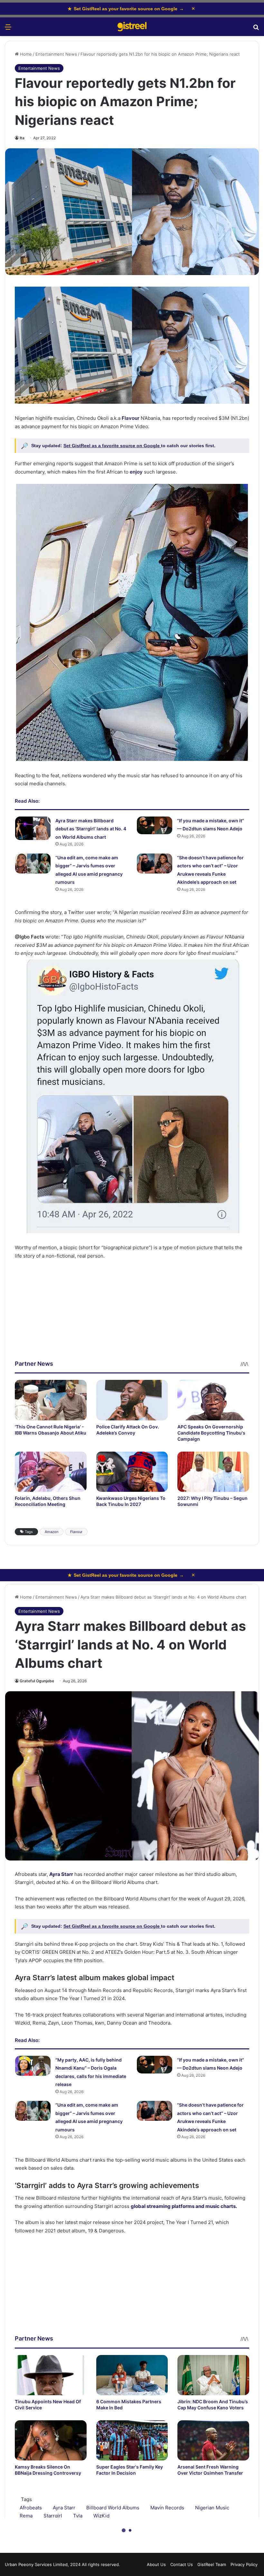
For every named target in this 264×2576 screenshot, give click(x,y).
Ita (22, 138)
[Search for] (256, 29)
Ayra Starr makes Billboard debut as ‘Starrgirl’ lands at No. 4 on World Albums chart (91, 829)
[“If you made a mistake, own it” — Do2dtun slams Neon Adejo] (155, 825)
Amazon (52, 1532)
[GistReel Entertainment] (132, 27)
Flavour (76, 1532)
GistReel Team (212, 2564)
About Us (156, 2564)
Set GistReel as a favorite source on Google (112, 446)
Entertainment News (56, 54)
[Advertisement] (132, 1315)
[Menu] (8, 29)
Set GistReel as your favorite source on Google (126, 9)
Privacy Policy (244, 2564)
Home (25, 54)
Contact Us (182, 2564)
